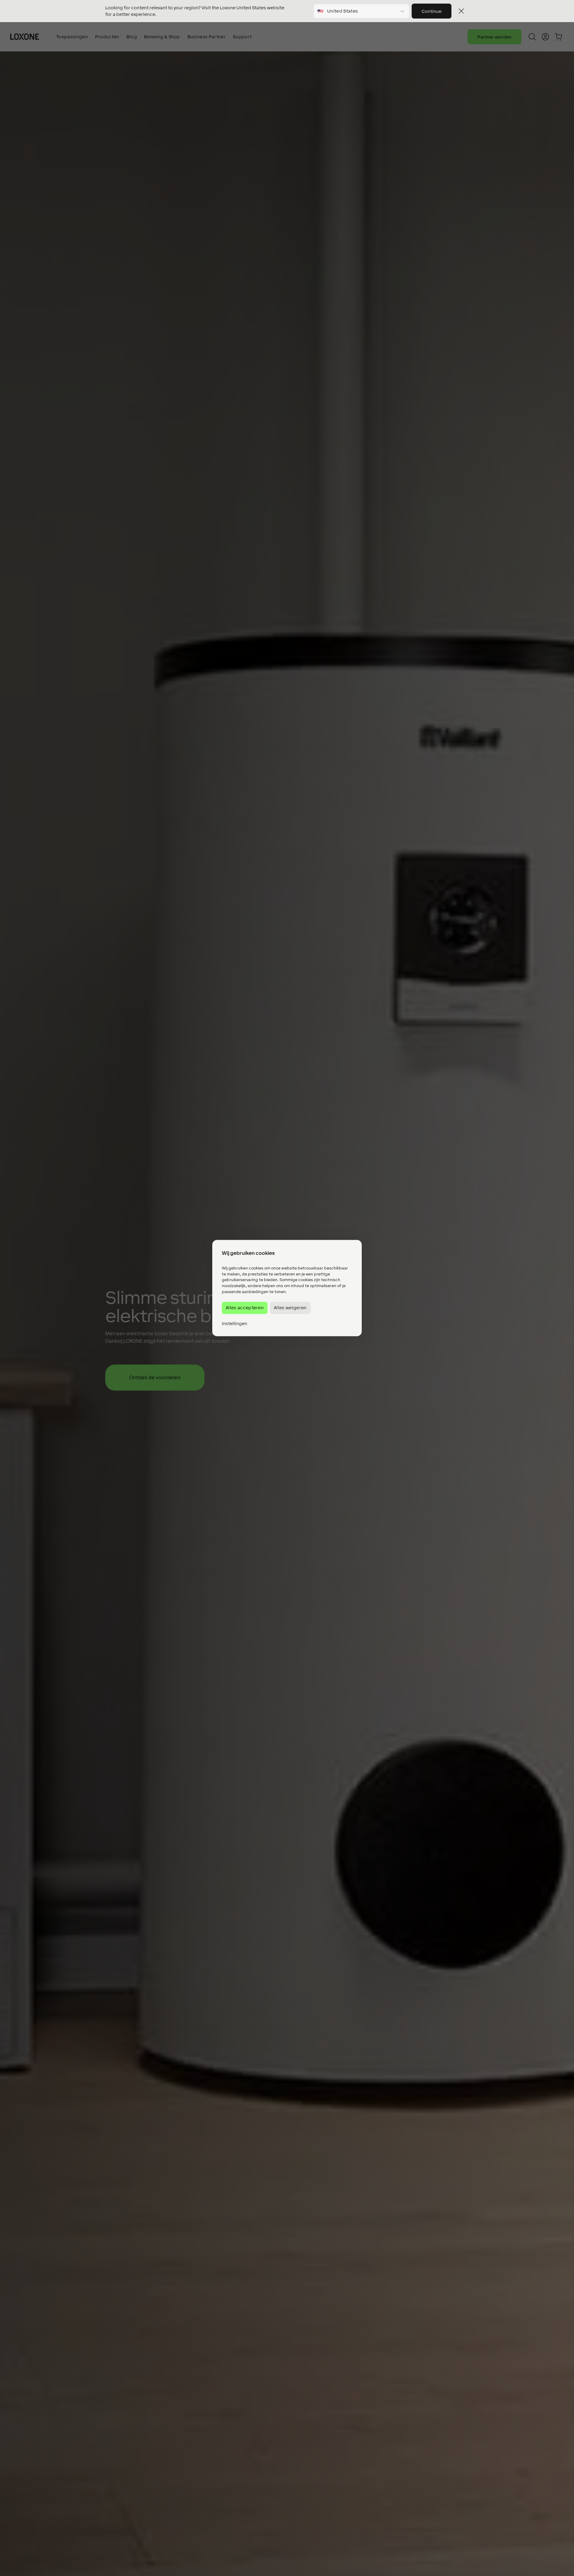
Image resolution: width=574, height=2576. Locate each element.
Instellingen (235, 1324)
